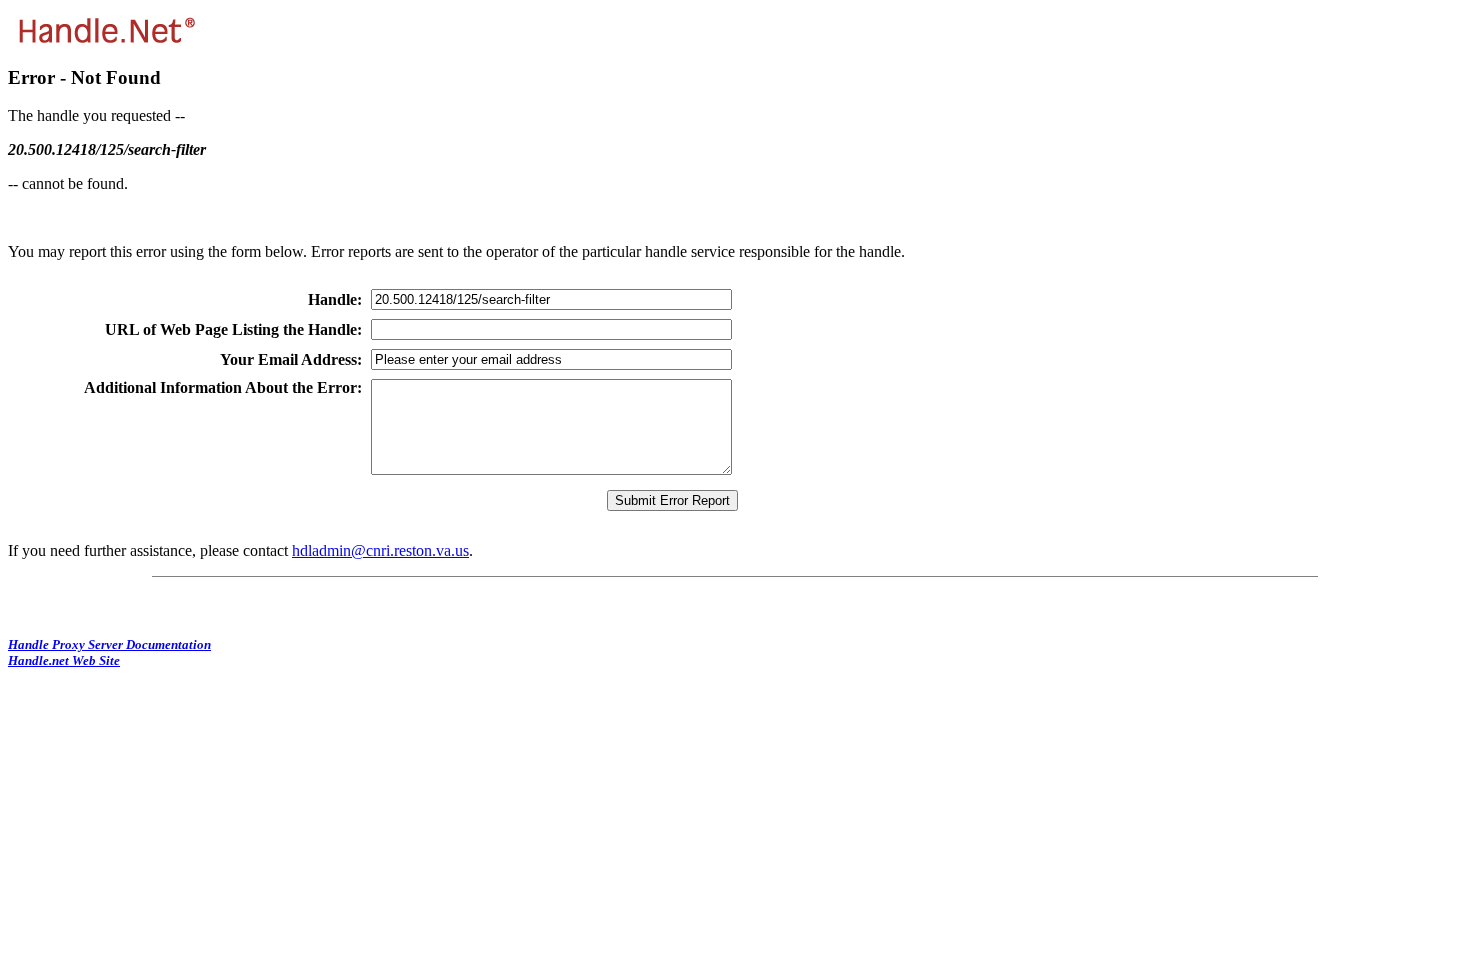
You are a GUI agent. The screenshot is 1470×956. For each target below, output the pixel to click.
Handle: (335, 299)
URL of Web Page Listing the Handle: (233, 329)
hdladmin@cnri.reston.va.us (380, 550)
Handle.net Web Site (64, 660)
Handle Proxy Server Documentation (109, 644)
